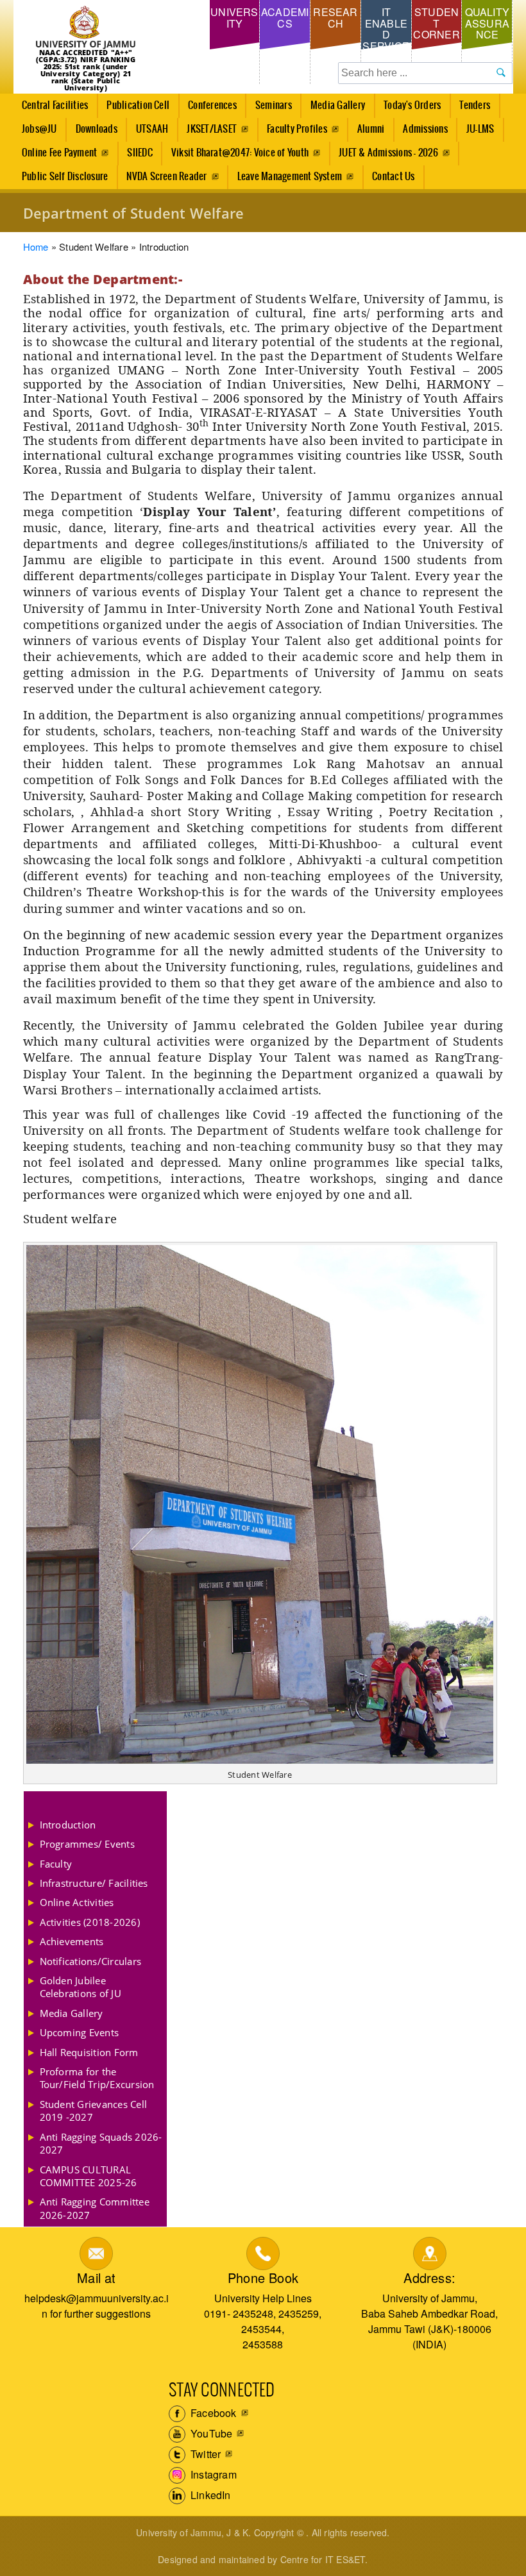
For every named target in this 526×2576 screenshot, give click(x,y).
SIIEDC (140, 153)
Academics (285, 18)
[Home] (86, 28)
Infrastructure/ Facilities (94, 1883)
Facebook (212, 2413)
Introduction (68, 1825)
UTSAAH (148, 133)
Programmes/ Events (87, 1844)
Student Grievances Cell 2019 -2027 (94, 2111)
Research (335, 18)
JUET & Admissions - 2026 (388, 153)
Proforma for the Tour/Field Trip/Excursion (97, 2078)
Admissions (421, 133)
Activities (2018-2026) (90, 1922)
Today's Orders (412, 105)
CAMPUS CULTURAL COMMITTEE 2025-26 (89, 2176)
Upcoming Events (80, 2032)
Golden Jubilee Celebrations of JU (81, 1987)
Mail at (96, 2278)
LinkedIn (209, 2495)
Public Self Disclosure (65, 177)
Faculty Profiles (297, 129)
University (234, 18)
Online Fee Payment (59, 153)
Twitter (205, 2454)
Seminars (274, 105)
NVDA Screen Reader (166, 177)
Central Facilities (51, 109)
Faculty (56, 1864)
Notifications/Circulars (91, 1961)
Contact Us (393, 177)
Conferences (208, 109)
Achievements (72, 1941)
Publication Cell (138, 105)
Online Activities (77, 1902)
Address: (429, 2278)
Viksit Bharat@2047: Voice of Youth (240, 153)
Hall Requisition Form (89, 2052)
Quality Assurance (488, 23)
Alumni (371, 129)
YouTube (210, 2433)
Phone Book (263, 2278)
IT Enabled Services (386, 34)
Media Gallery (333, 109)
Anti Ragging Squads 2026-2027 (101, 2143)
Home (36, 247)
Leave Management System (290, 177)
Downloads (97, 129)
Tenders (475, 105)
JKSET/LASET (212, 129)
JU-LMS (480, 129)
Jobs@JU (35, 133)
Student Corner (436, 23)
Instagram (212, 2474)
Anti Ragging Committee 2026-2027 (95, 2208)
